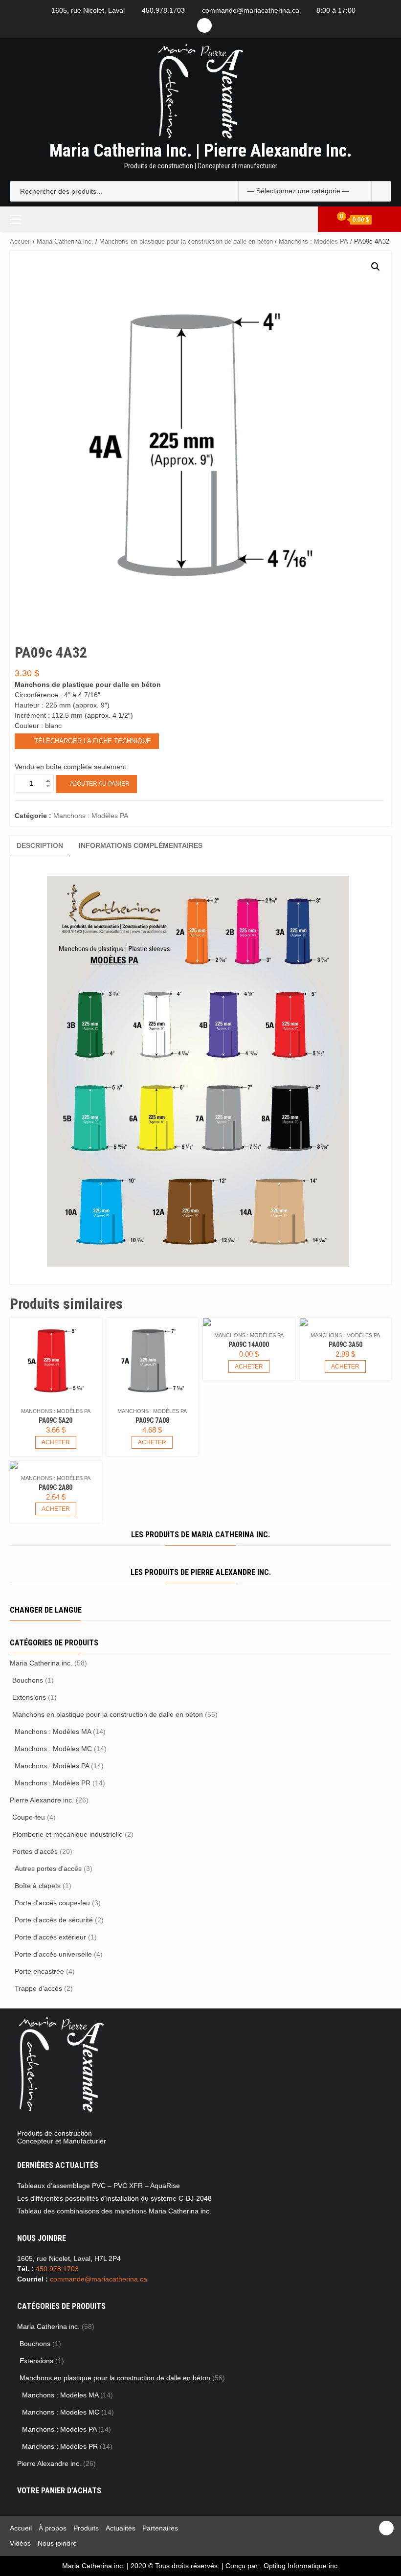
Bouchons (28, 1680)
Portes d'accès (35, 1851)
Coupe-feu (29, 1817)
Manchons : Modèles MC (53, 1749)
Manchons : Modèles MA (53, 1732)
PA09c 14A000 (249, 1345)
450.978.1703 (163, 10)
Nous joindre (57, 2543)
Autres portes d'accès (48, 1869)
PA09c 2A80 (56, 1487)
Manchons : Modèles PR (53, 1783)
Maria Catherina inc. (65, 241)
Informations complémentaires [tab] (141, 845)
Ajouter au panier (100, 784)
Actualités (121, 2528)
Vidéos (20, 2543)
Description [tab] (40, 845)
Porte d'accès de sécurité (54, 1920)
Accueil (20, 241)
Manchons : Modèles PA (313, 241)
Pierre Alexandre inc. (42, 1800)
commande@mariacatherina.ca (251, 10)
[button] (376, 267)
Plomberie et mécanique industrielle (67, 1834)
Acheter (56, 1442)
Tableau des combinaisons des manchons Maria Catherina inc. (114, 2211)
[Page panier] (337, 219)
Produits (86, 2528)
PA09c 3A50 (345, 1345)
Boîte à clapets (38, 1886)
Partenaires (160, 2528)
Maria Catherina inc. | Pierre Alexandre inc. (200, 151)
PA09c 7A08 (152, 1420)
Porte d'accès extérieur (50, 1937)
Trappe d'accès (38, 1988)
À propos (53, 2528)
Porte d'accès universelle (53, 1954)
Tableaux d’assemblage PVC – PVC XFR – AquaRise (99, 2186)
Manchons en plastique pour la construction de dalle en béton (186, 241)
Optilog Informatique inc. (301, 2566)
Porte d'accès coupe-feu (52, 1903)
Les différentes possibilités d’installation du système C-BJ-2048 (114, 2198)
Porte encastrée (39, 1971)
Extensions (29, 1697)
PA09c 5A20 (56, 1420)
